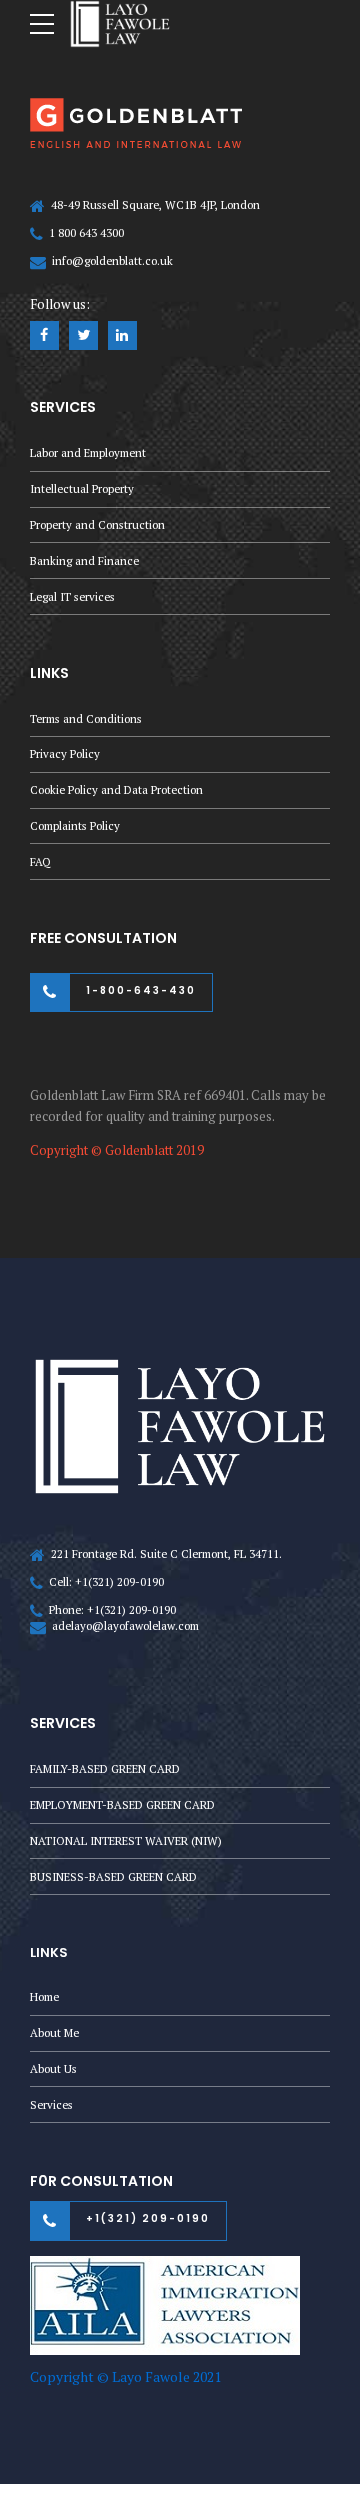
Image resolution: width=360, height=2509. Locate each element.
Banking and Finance (84, 560)
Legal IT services (72, 596)
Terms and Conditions (86, 718)
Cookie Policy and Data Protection (116, 789)
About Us (53, 2068)
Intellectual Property (82, 488)
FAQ (40, 861)
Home (44, 1996)
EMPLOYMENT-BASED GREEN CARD (122, 1804)
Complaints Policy (75, 825)
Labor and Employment (88, 452)
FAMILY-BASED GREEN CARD (105, 1768)
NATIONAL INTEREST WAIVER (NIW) (126, 1840)
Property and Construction (97, 524)
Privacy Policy (65, 753)
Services (51, 2104)
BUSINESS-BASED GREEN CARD (113, 1876)
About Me (54, 2032)
